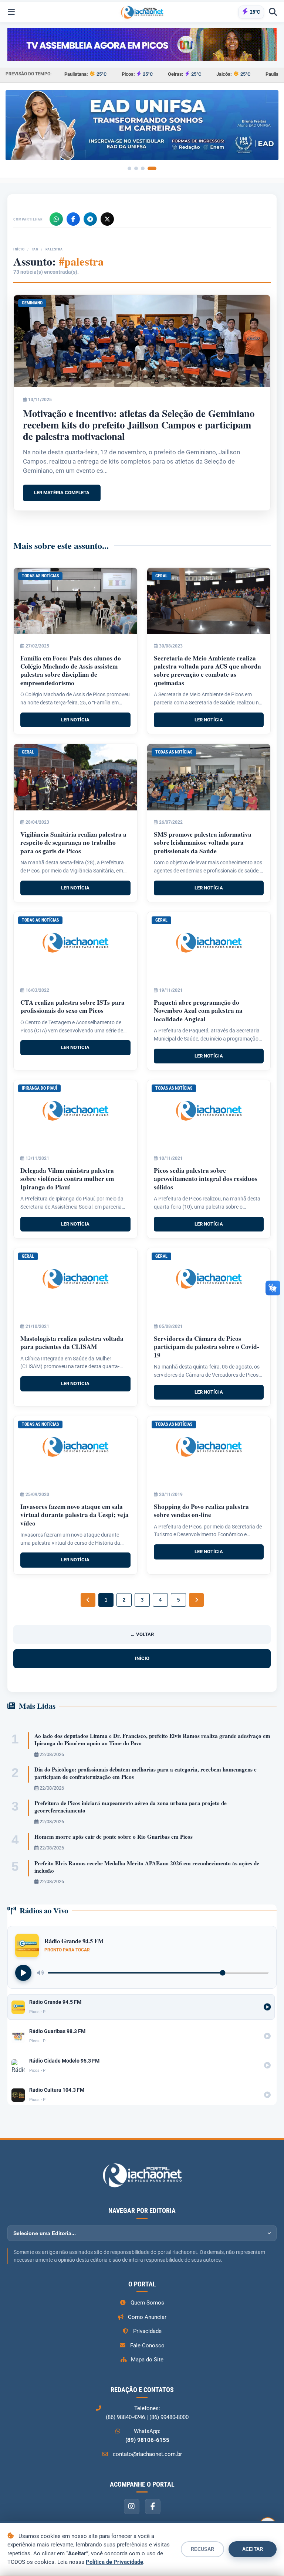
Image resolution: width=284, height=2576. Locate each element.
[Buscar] (273, 12)
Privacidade (147, 2331)
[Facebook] (73, 219)
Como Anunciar (147, 2317)
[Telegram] (90, 219)
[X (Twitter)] (107, 219)
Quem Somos (147, 2303)
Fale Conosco (147, 2346)
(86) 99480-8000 (169, 2417)
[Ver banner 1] (129, 168)
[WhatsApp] (56, 219)
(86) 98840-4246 (125, 2417)
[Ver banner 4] (152, 168)
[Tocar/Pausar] (23, 1973)
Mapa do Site (147, 2360)
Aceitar (253, 2549)
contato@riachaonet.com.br (147, 2454)
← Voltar (142, 1634)
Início (19, 249)
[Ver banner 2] (136, 168)
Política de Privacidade (114, 2562)
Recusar (202, 2549)
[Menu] (11, 12)
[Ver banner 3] (143, 168)
